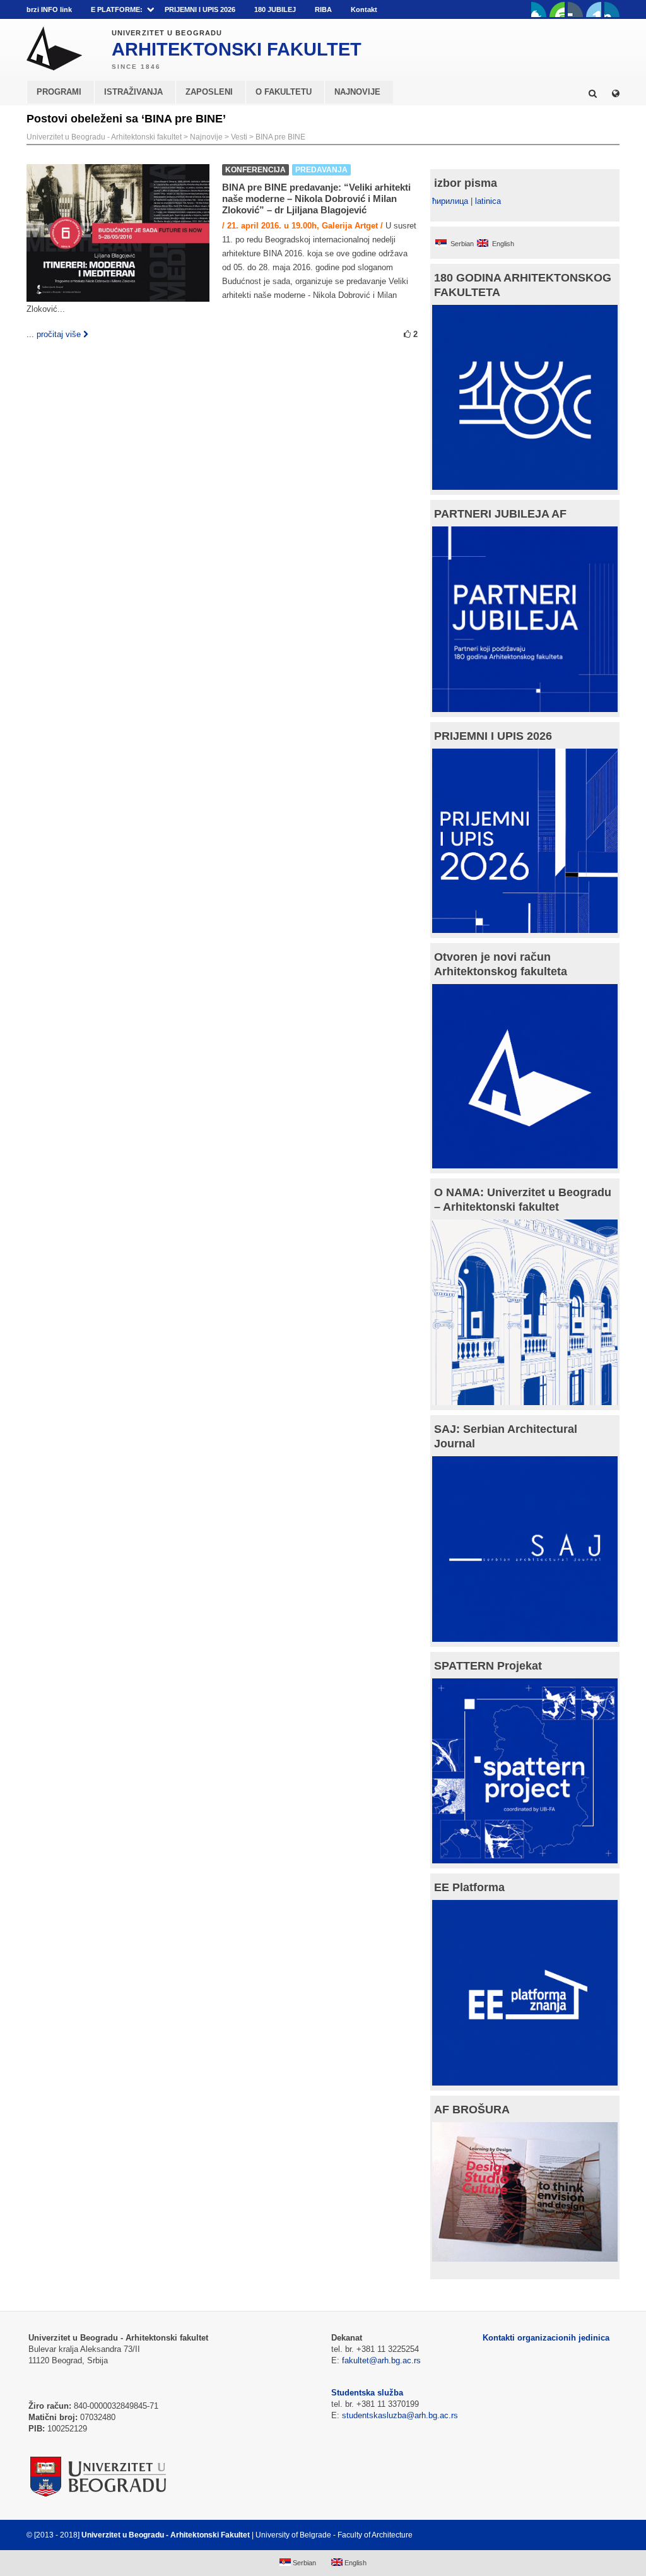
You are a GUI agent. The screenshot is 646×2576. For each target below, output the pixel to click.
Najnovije (206, 137)
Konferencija (255, 170)
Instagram (612, 9)
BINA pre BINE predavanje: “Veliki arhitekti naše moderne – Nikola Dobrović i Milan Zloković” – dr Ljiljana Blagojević (316, 199)
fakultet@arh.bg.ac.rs (381, 2360)
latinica (488, 201)
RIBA (323, 9)
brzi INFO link (49, 9)
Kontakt (364, 9)
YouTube (557, 9)
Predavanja (321, 170)
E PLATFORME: (117, 9)
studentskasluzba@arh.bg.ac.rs (400, 2415)
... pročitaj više (54, 334)
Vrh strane (588, 2535)
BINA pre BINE (280, 137)
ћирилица (450, 201)
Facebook (539, 9)
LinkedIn (594, 9)
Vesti (239, 137)
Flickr (575, 9)
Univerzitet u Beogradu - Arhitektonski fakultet (104, 137)
